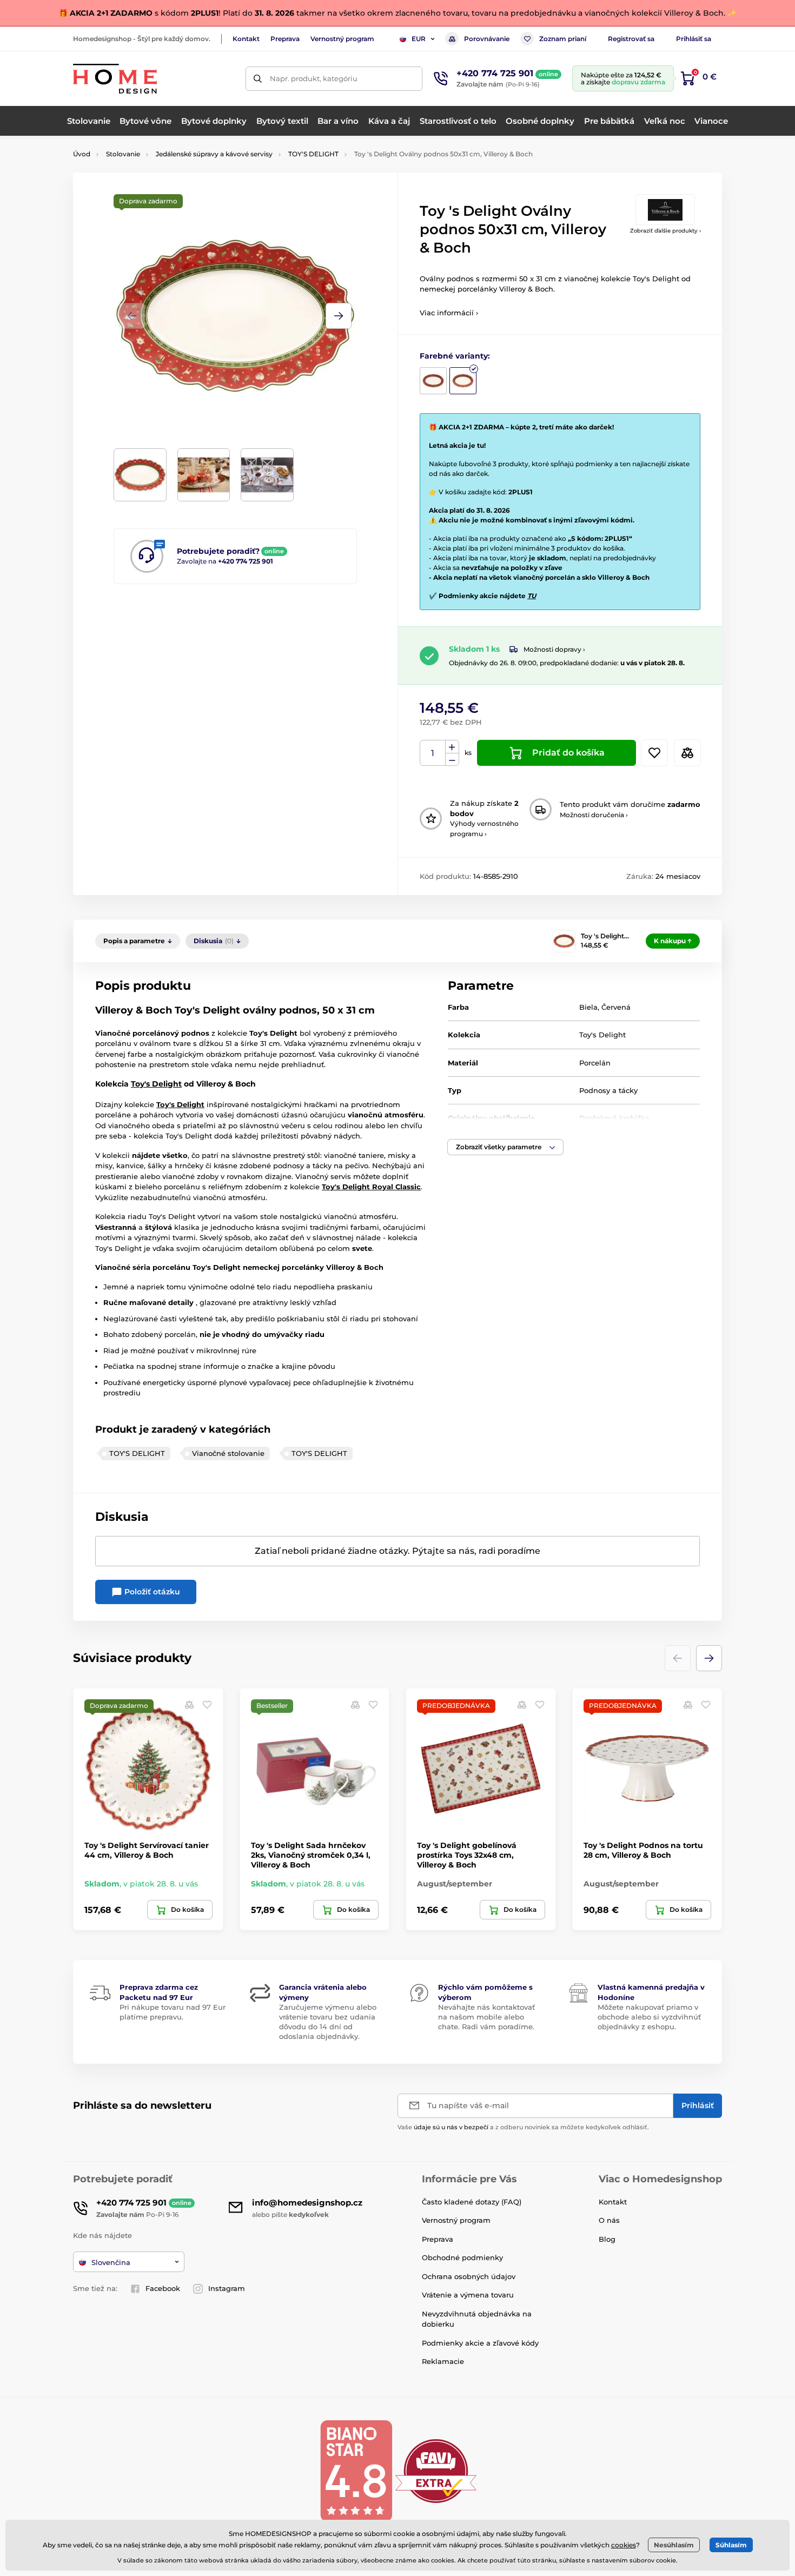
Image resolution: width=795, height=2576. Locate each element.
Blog (607, 2239)
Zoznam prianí (563, 39)
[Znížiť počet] (452, 760)
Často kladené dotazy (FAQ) (472, 2202)
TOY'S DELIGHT (313, 154)
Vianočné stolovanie (228, 1453)
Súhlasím (731, 2545)
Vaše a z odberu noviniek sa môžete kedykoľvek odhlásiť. (523, 2127)
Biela (588, 1007)
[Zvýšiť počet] (452, 747)
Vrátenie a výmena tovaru (468, 2295)
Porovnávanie (487, 39)
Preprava (285, 39)
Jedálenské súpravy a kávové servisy (214, 154)
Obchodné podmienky (462, 2257)
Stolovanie (123, 154)
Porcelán (595, 1063)
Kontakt (246, 39)
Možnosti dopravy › (554, 649)
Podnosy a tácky (608, 1090)
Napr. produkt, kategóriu (314, 78)
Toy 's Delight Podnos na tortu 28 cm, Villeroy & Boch (643, 1850)
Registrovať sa (631, 39)
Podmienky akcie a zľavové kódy (480, 2343)
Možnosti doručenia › (594, 815)
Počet (433, 753)
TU (532, 596)
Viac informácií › (449, 313)
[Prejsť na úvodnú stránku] (115, 79)
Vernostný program (342, 39)
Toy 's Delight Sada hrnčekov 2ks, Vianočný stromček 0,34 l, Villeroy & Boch (311, 1855)
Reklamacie (443, 2361)
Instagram (227, 2288)
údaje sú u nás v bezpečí (451, 2127)
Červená (616, 1007)
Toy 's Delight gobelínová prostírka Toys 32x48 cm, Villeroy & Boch (467, 1855)
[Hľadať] (258, 79)
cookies (624, 2545)
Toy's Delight (602, 1035)
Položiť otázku (151, 1592)
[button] (339, 316)
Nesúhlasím (674, 2545)
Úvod (82, 154)
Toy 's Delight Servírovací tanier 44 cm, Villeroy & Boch (147, 1850)
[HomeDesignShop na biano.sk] (356, 2470)
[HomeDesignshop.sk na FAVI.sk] (436, 2470)
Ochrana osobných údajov (469, 2276)
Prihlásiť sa (694, 39)
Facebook (163, 2288)
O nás (609, 2220)
